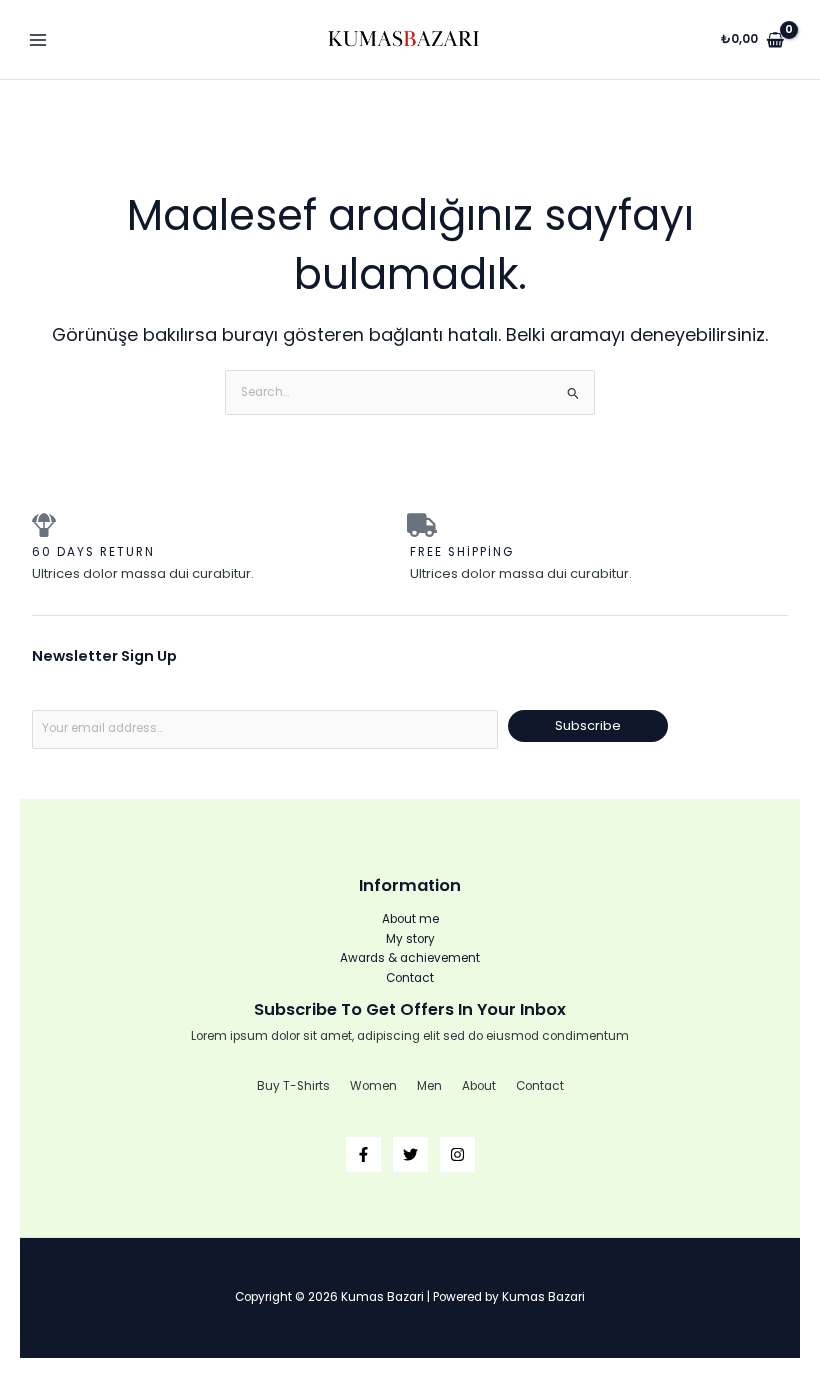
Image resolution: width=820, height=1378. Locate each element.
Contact (410, 978)
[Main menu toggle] (38, 39)
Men (429, 1086)
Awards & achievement (410, 958)
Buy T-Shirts (293, 1086)
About (479, 1086)
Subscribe (588, 725)
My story (410, 939)
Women (373, 1086)
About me (410, 919)
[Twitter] (410, 1154)
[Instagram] (457, 1154)
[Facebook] (363, 1154)
